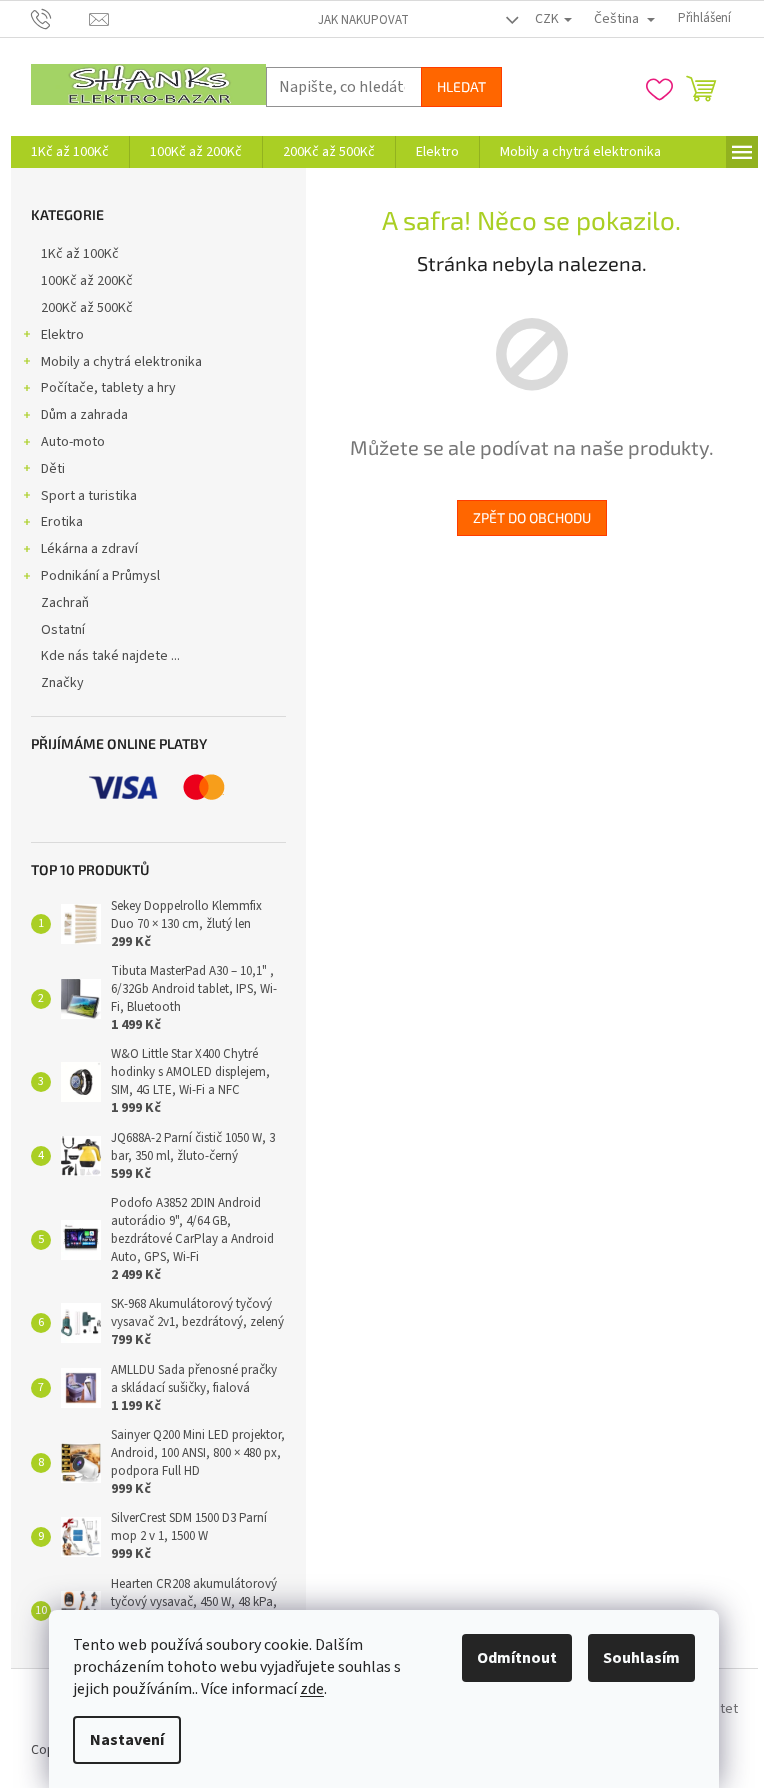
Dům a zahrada (84, 415)
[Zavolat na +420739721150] (60, 18)
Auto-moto (73, 442)
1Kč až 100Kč (80, 254)
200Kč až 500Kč (87, 308)
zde (312, 1689)
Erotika (62, 522)
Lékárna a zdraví (89, 549)
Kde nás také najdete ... (110, 656)
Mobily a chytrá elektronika (121, 362)
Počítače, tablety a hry (108, 388)
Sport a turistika (89, 496)
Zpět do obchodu (532, 517)
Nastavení (127, 1740)
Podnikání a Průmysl (100, 576)
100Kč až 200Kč (87, 281)
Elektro (62, 335)
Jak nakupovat (363, 20)
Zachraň (65, 603)
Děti (53, 469)
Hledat (461, 86)
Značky (62, 683)
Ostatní (63, 630)
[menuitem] (70, 152)
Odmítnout (517, 1658)
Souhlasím (641, 1658)
